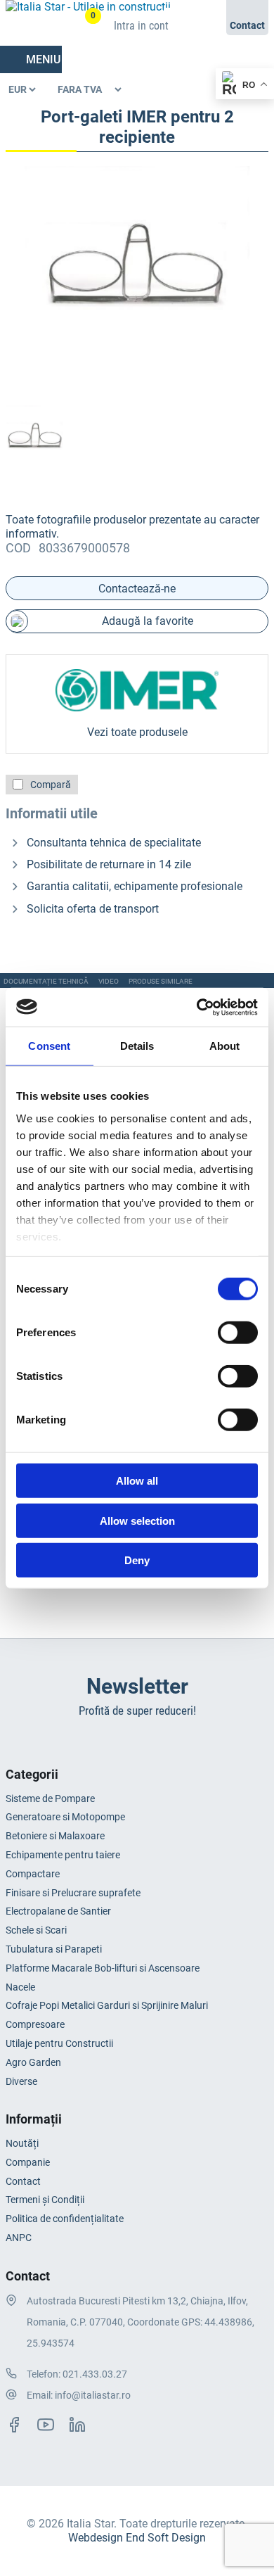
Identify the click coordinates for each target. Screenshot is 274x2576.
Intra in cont (141, 26)
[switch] (238, 1333)
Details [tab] (137, 1046)
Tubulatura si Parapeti (54, 1949)
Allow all (137, 1481)
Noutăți (22, 2143)
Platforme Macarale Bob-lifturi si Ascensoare (103, 1968)
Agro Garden (33, 2062)
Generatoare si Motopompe (65, 1817)
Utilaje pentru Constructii (59, 2043)
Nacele (20, 1987)
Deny (137, 1560)
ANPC (19, 2238)
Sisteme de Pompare (50, 1798)
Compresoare (35, 2024)
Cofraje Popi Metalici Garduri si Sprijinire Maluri (107, 2005)
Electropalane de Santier (58, 1911)
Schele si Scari (36, 1930)
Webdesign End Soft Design (137, 2538)
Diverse (21, 2081)
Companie (28, 2162)
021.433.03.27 (95, 2374)
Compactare (33, 1874)
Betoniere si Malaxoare (55, 1836)
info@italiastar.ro (93, 2395)
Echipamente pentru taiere (63, 1855)
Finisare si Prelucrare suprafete (73, 1893)
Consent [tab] (49, 1046)
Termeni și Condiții (45, 2200)
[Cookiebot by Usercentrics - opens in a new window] (197, 1007)
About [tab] (225, 1046)
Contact (23, 2181)
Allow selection (137, 1520)
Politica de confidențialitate (65, 2219)
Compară (51, 785)
